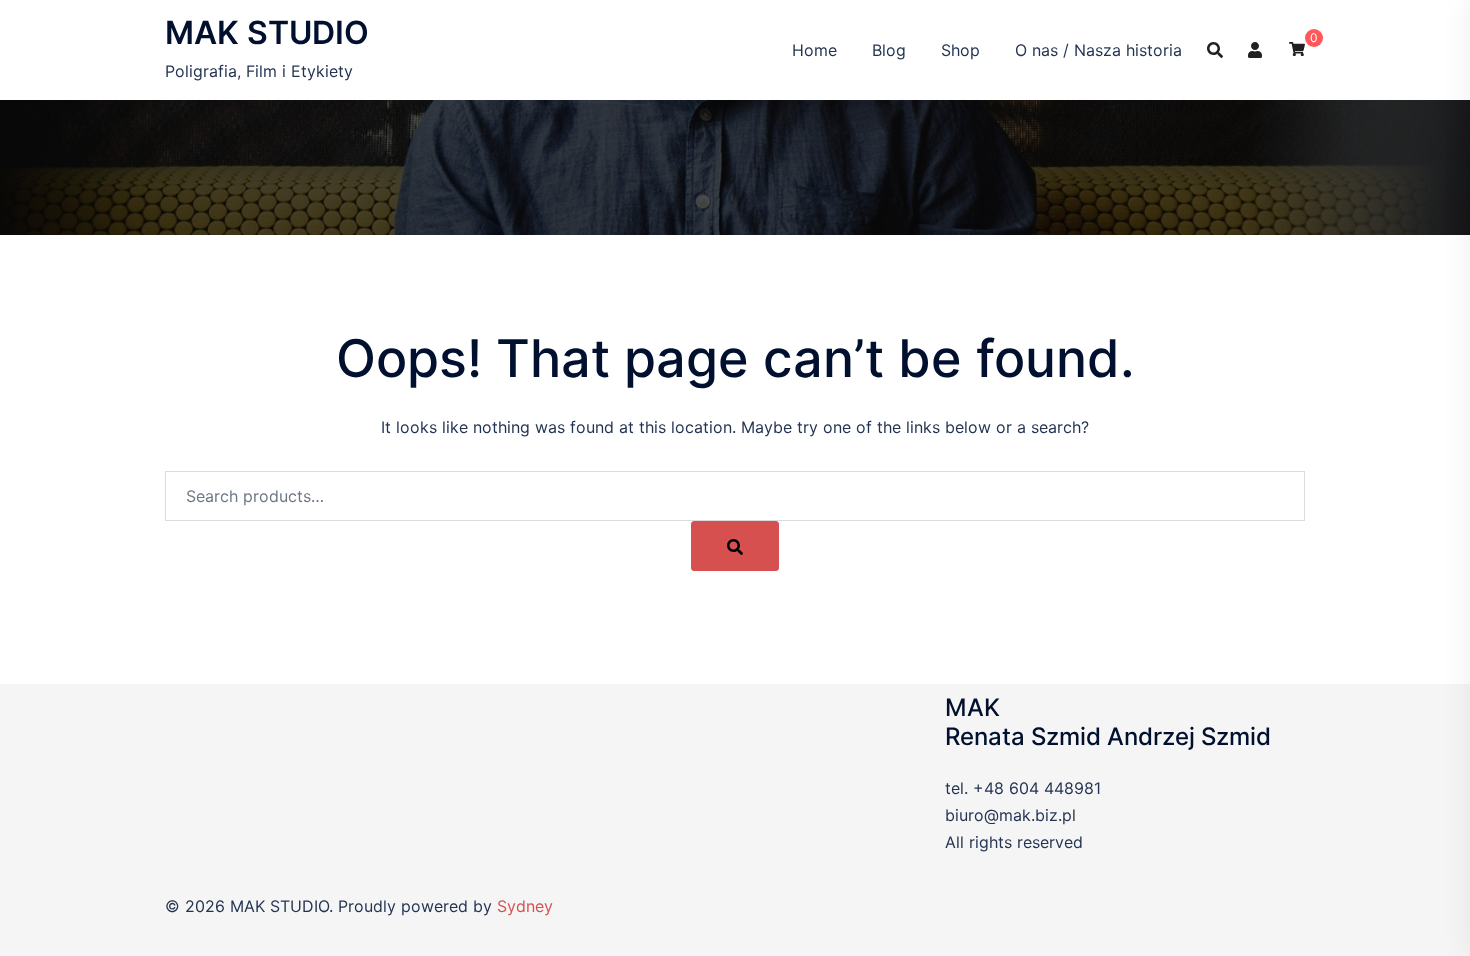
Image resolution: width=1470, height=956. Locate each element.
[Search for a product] (1215, 50)
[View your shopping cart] (1297, 47)
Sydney (525, 906)
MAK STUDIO (267, 32)
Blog (889, 50)
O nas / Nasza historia (1098, 50)
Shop (960, 50)
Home (814, 50)
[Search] (735, 546)
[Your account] (1256, 49)
